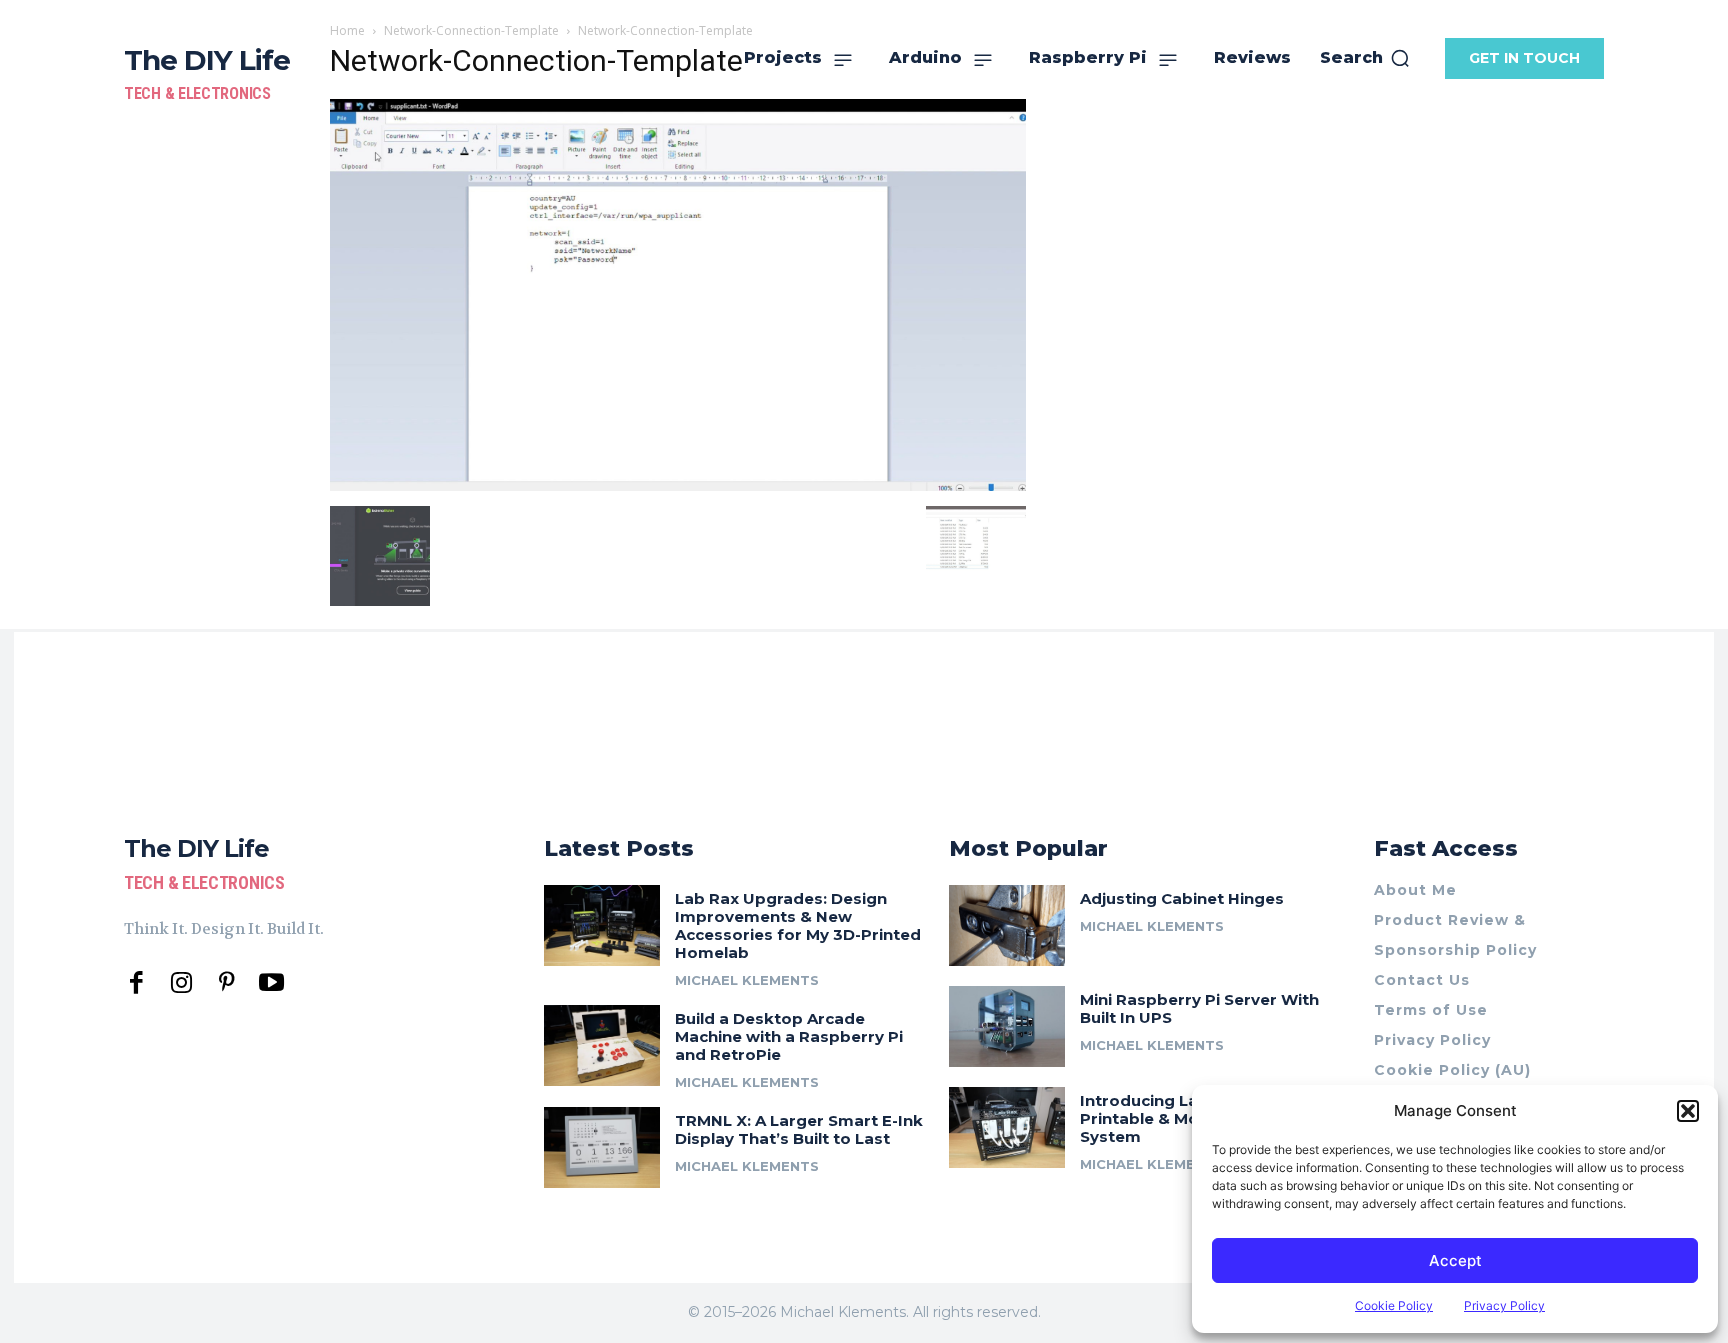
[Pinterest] (226, 983)
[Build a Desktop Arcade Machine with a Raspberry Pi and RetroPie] (602, 1045)
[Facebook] (136, 983)
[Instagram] (181, 983)
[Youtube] (271, 983)
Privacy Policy (1504, 1305)
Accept (1455, 1260)
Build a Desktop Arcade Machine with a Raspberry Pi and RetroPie (789, 1036)
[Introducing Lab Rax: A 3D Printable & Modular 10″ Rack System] (1007, 1127)
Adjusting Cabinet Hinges (1182, 898)
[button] (1688, 1111)
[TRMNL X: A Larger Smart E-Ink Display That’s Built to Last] (602, 1147)
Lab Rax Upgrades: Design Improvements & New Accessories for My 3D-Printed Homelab (798, 925)
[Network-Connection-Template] (678, 485)
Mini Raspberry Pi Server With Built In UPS (1199, 1008)
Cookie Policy (1394, 1305)
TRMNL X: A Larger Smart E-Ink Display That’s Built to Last (799, 1129)
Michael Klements (747, 980)
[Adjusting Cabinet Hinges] (1007, 925)
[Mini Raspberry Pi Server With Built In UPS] (1007, 1026)
